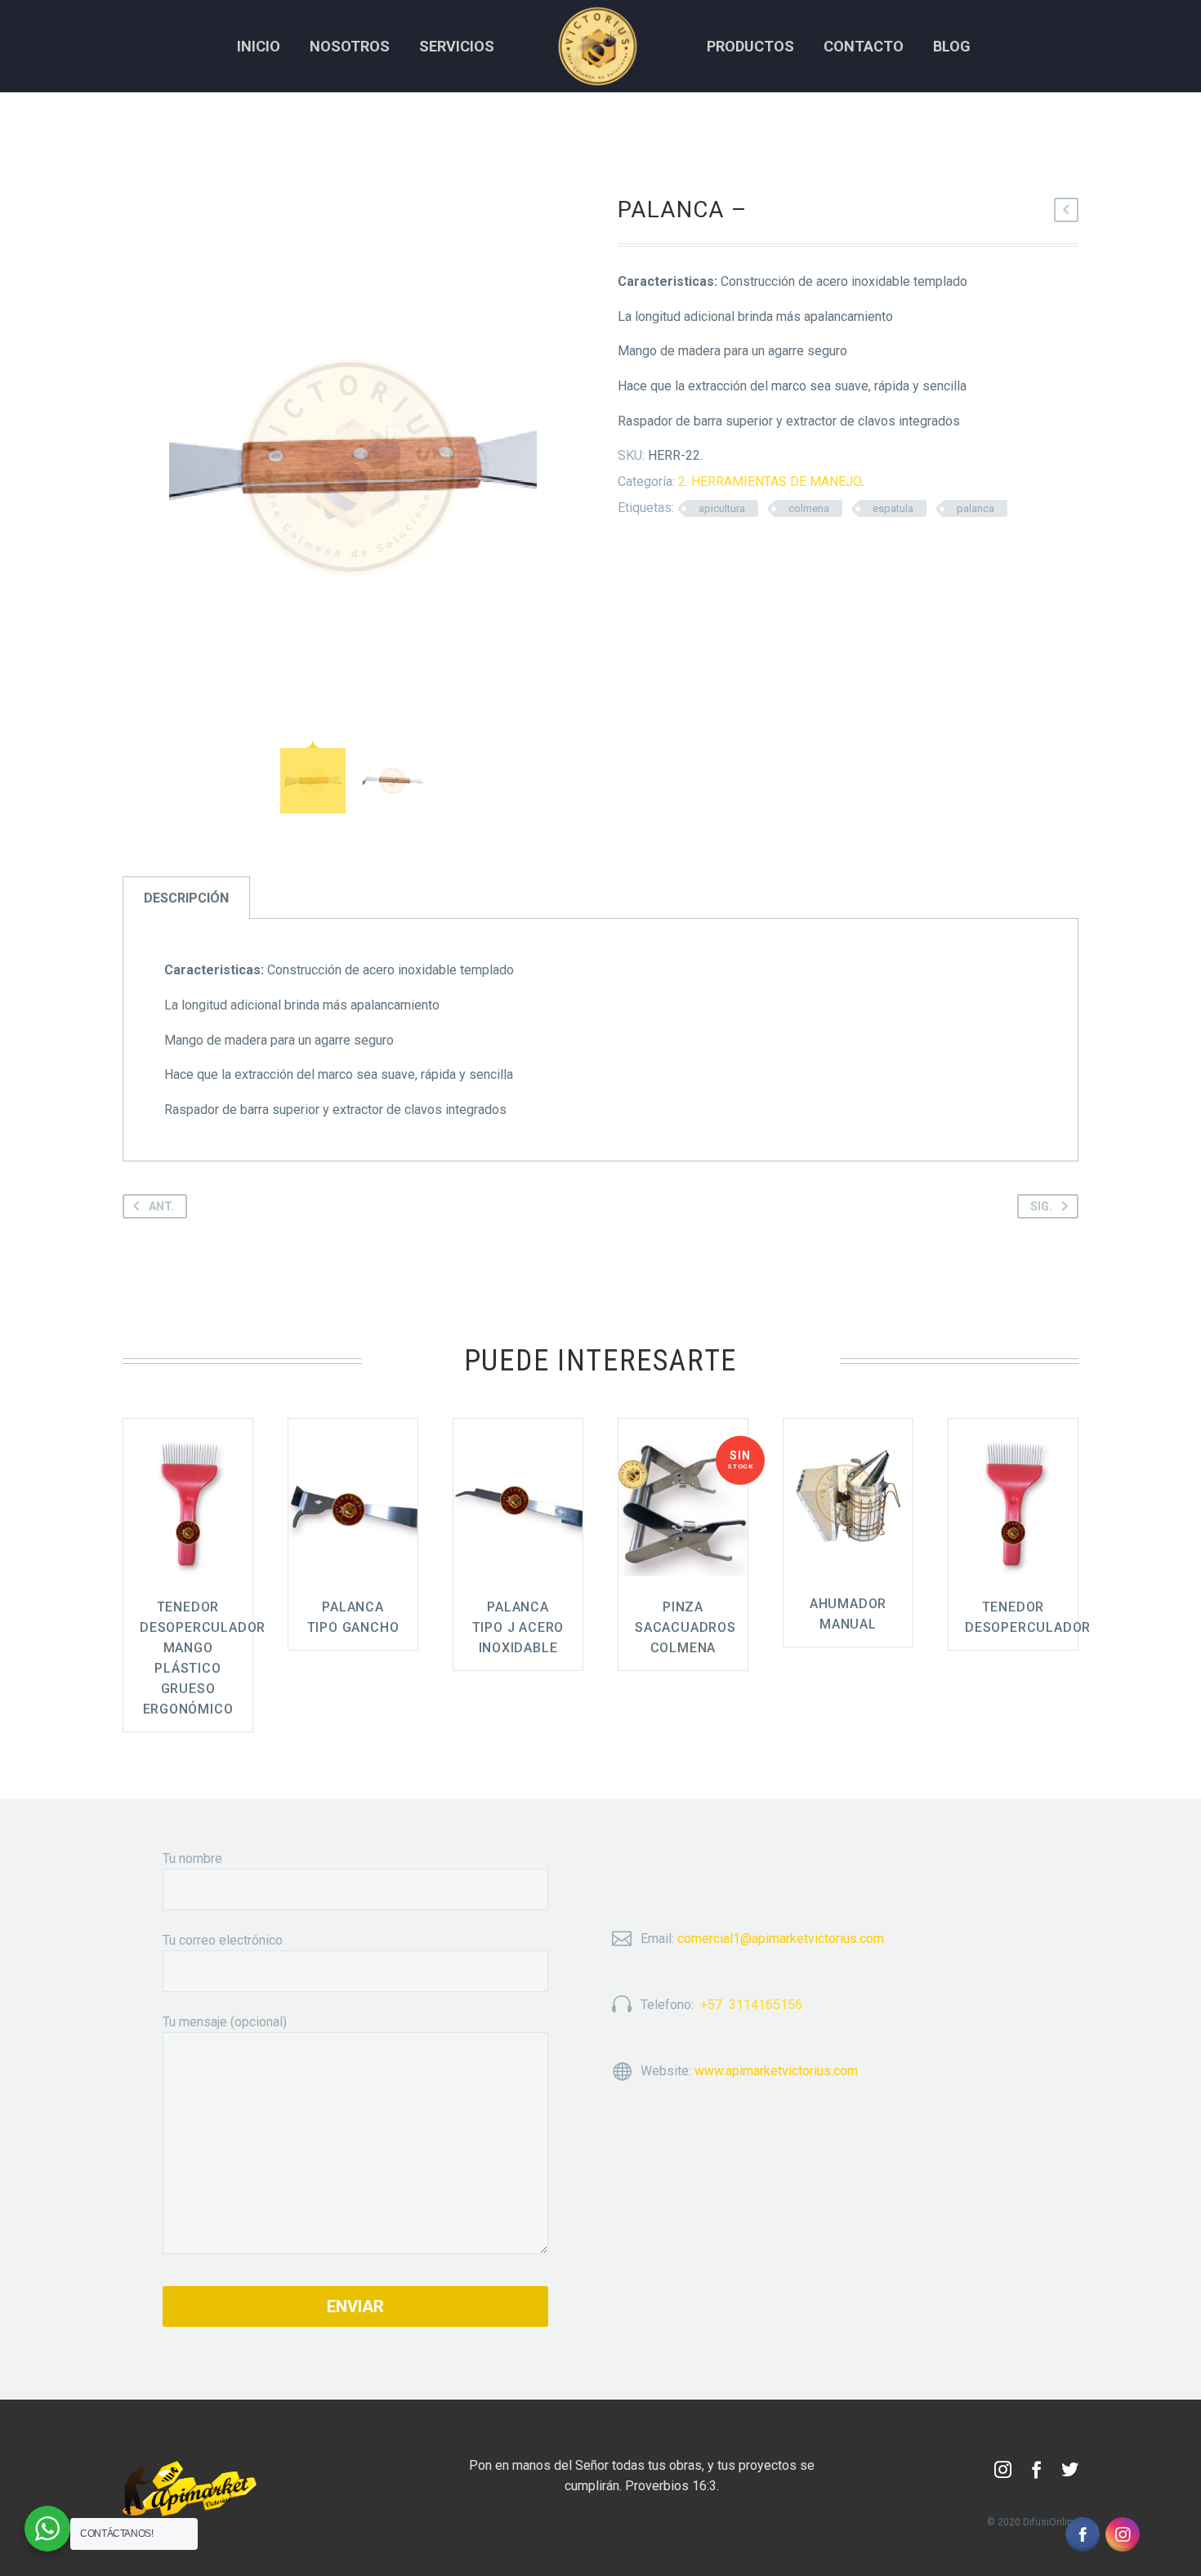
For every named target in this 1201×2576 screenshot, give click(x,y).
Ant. (161, 1206)
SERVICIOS (457, 46)
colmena (809, 508)
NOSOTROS (350, 46)
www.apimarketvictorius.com (776, 2071)
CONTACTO (864, 46)
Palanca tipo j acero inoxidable (518, 1627)
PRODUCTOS (750, 46)
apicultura (722, 508)
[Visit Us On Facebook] (1082, 2533)
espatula (893, 508)
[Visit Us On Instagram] (1122, 2533)
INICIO (259, 46)
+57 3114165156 (751, 2005)
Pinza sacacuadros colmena (685, 1627)
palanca (976, 508)
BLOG (952, 46)
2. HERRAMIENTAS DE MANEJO (770, 481)
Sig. (1041, 1206)
